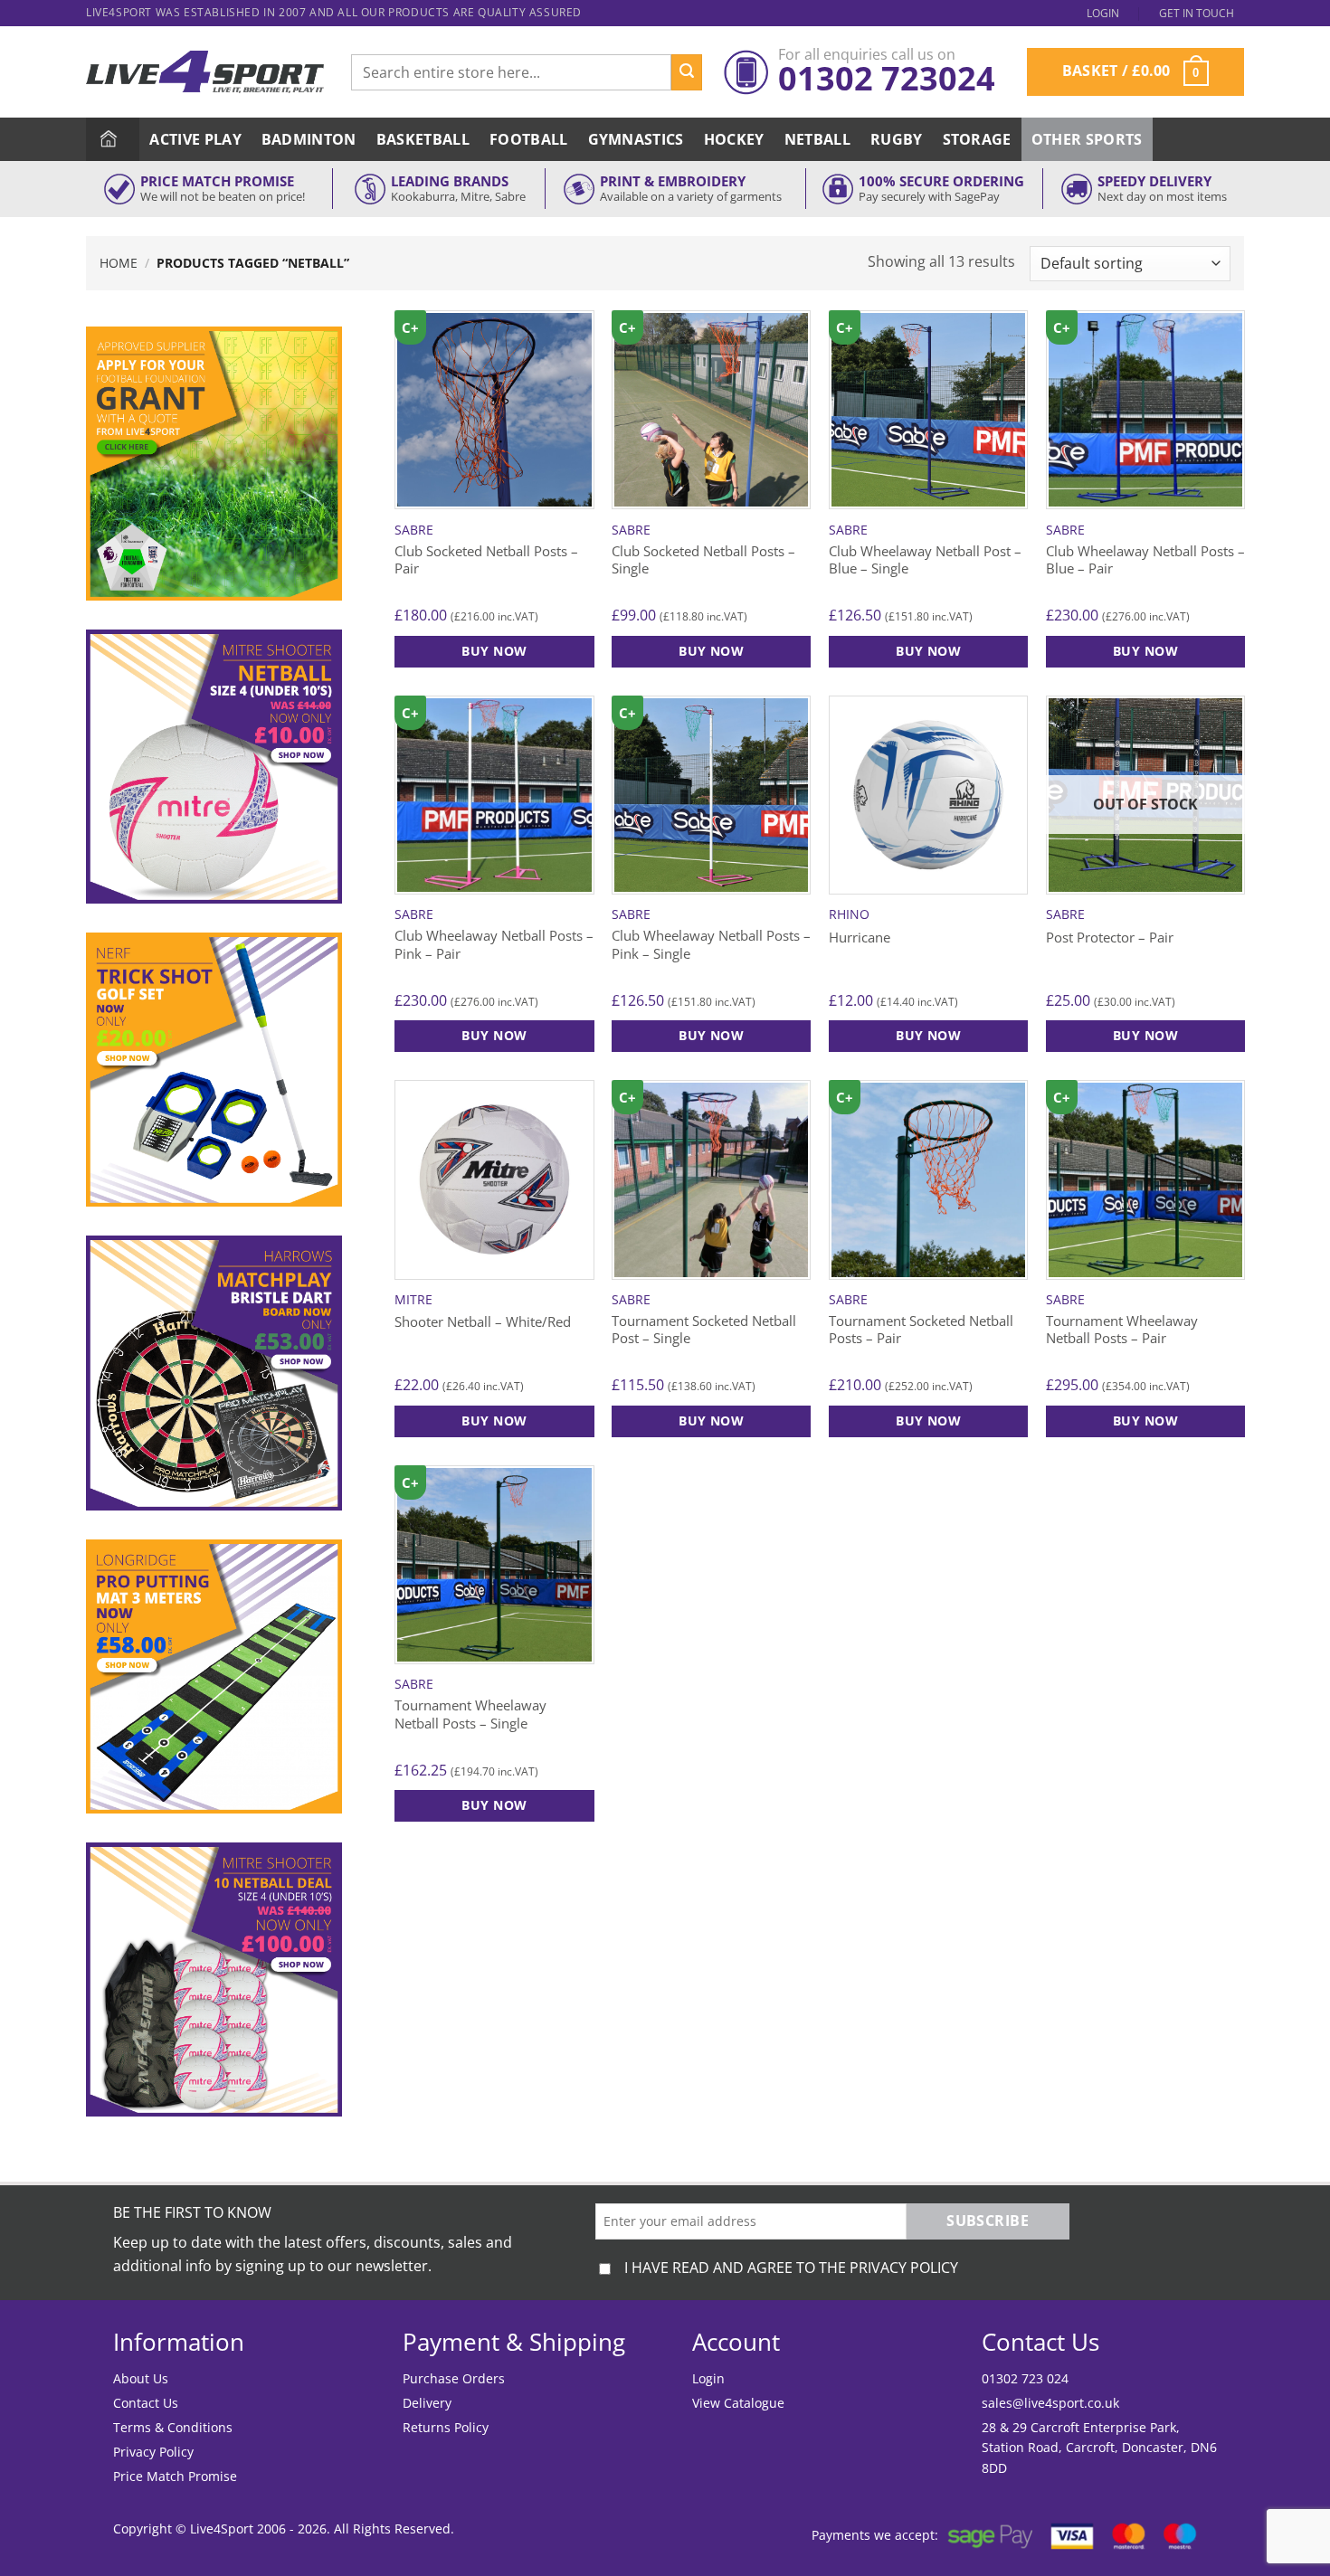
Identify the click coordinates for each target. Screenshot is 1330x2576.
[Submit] (687, 72)
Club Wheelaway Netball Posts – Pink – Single (711, 945)
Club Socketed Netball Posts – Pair (486, 560)
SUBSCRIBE (988, 2221)
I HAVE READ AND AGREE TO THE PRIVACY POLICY (791, 2268)
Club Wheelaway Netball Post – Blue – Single (925, 560)
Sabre (414, 530)
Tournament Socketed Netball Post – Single (704, 1330)
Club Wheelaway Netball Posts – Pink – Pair (494, 945)
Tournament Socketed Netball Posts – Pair (921, 1330)
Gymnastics (636, 139)
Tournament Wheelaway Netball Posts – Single (470, 1714)
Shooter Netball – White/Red (483, 1322)
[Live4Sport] (205, 72)
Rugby (897, 139)
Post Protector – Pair (1110, 938)
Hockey (734, 139)
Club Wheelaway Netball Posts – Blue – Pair (1145, 560)
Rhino (849, 914)
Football (529, 139)
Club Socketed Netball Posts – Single (703, 560)
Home (119, 263)
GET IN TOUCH (1197, 13)
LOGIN (1103, 13)
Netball (817, 139)
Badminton (309, 139)
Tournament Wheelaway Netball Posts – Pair (1122, 1330)
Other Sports (1087, 139)
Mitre (413, 1300)
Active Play (195, 139)
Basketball (423, 139)
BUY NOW (928, 1035)
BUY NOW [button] (494, 651)
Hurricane (860, 938)
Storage (977, 139)
